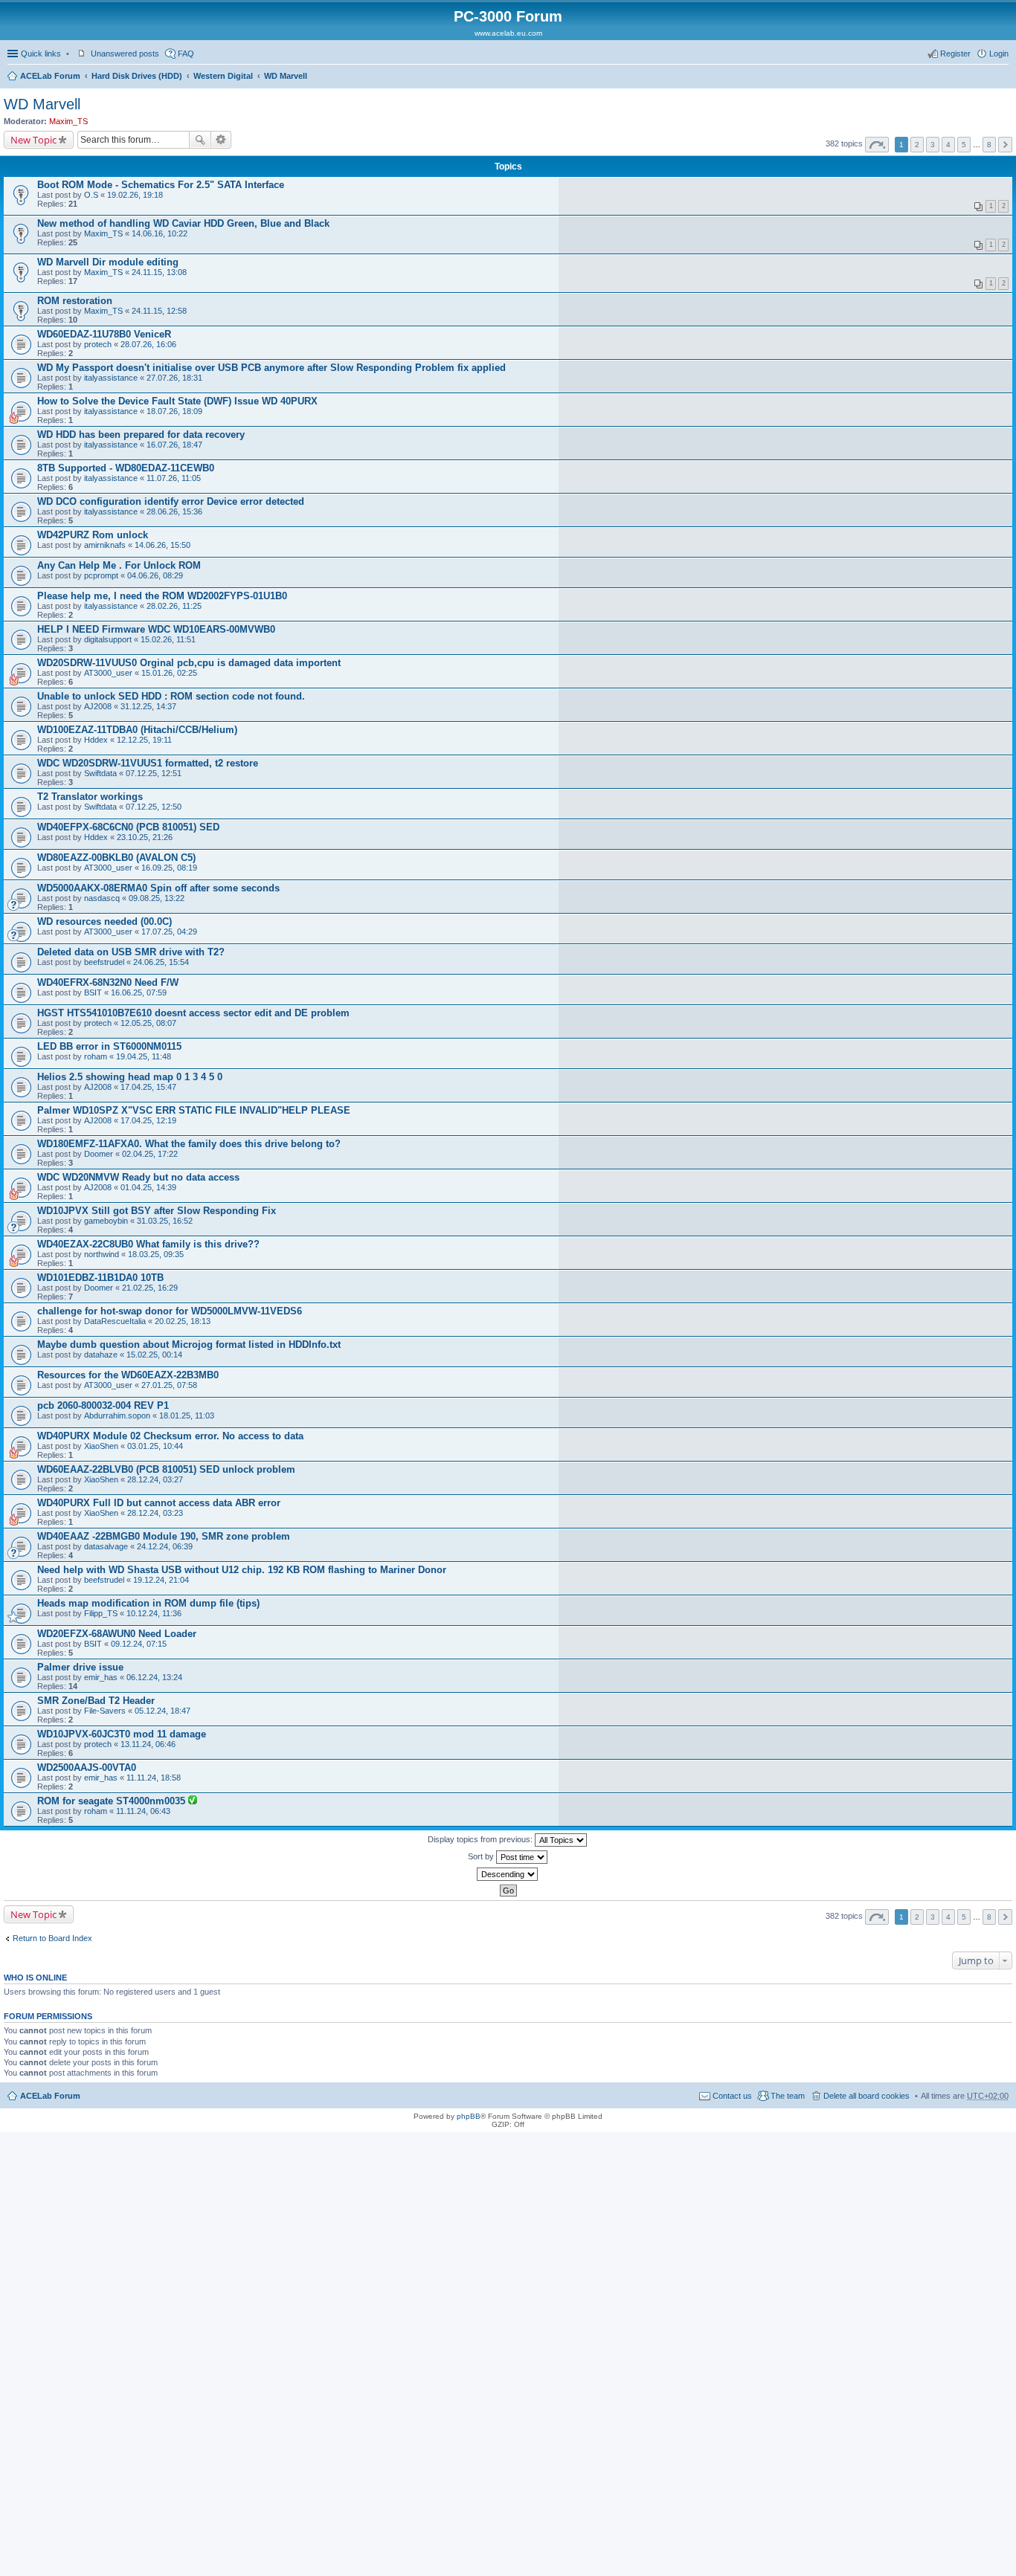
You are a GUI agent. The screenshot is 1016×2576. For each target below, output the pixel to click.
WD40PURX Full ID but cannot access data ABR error (159, 1503)
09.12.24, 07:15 (139, 1644)
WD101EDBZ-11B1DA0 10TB (100, 1278)
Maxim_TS (68, 121)
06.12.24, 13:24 (154, 1677)
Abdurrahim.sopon (117, 1415)
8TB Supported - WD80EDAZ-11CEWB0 (126, 468)
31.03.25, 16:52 (165, 1221)
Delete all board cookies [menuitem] (867, 2096)
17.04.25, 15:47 (148, 1087)
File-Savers (105, 1711)
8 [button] (989, 145)
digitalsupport (108, 639)
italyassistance (111, 378)
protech (98, 344)
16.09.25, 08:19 (169, 868)
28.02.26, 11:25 (174, 606)
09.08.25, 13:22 (157, 898)
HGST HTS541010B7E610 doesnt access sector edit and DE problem (193, 1013)
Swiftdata (100, 773)
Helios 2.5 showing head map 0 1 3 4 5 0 (130, 1077)
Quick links (41, 54)
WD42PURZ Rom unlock (93, 535)
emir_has (101, 1677)
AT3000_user (108, 673)
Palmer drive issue (80, 1667)
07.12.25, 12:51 (154, 773)
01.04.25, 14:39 (148, 1187)
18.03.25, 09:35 (156, 1254)
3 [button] (933, 145)
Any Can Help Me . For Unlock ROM (119, 565)
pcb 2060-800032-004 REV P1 (103, 1405)
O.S (91, 195)
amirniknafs (105, 545)
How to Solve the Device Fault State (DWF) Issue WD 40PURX (177, 401)
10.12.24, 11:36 (154, 1613)
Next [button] (1005, 145)
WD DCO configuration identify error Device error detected (171, 501)
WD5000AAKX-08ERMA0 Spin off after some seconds (158, 888)
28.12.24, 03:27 (155, 1479)
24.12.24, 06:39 (165, 1546)
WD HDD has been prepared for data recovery (141, 435)
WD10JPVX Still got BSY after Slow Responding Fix (157, 1211)
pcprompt (101, 575)
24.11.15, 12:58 (159, 311)
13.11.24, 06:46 (148, 1744)
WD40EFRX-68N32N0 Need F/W (108, 982)
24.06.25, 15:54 (161, 962)
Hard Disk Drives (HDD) (137, 76)
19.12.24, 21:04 (161, 1580)
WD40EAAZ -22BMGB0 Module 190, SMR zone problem (164, 1536)
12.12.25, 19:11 (144, 740)
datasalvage (106, 1546)
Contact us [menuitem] (732, 2096)
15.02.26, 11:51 (168, 639)
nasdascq (102, 898)
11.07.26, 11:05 (174, 478)
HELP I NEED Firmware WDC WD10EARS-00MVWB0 (156, 629)
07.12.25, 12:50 (154, 807)
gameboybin (106, 1221)
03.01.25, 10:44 (155, 1446)
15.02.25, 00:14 (154, 1355)
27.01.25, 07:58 (169, 1385)
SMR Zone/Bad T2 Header (96, 1701)
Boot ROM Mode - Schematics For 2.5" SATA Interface (161, 185)
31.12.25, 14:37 (148, 706)
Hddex (96, 740)
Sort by (482, 1856)
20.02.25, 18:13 (183, 1321)
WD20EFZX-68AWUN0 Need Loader (117, 1634)
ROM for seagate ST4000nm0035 (113, 1801)
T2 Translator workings (90, 797)
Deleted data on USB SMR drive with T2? (131, 952)
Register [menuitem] (955, 54)
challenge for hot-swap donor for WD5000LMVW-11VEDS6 (170, 1311)
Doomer (99, 1154)
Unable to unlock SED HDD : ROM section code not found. (171, 696)
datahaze (101, 1355)
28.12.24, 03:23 (155, 1513)
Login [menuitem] (999, 54)
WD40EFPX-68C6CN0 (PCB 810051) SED (128, 827)
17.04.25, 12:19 (148, 1120)
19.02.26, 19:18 (135, 195)
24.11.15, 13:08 (159, 272)
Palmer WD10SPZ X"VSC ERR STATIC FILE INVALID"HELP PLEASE (194, 1110)
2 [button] (917, 145)
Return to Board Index (52, 1938)
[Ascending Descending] (508, 1874)
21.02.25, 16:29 (150, 1288)
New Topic (33, 140)
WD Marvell (286, 76)
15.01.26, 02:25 (169, 673)
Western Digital (223, 76)
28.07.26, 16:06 (148, 344)
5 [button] (964, 145)
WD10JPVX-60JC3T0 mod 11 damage (122, 1734)
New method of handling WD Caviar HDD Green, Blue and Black (183, 223)
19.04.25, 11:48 (144, 1056)
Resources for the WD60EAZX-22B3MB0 (128, 1375)
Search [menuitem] (1003, 77)
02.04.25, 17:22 (150, 1154)
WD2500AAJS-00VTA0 (87, 1768)
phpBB (469, 2116)
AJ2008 (98, 706)
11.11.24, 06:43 (143, 1811)
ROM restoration (75, 301)
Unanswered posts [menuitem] (125, 54)
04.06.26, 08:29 (155, 575)
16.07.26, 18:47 (174, 445)
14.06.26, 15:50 (163, 545)
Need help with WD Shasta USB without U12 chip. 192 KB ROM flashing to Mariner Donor (242, 1570)
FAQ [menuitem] (186, 54)
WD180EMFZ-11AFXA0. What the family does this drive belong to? (189, 1144)
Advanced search (221, 140)
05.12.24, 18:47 (163, 1711)
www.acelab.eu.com (508, 33)
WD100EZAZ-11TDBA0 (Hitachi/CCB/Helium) (137, 730)
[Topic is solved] (193, 1801)
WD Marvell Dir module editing (108, 262)
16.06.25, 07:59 (139, 992)
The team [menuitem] (788, 2096)
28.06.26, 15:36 (174, 511)
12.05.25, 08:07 (148, 1023)
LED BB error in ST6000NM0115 (109, 1046)
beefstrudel (104, 962)
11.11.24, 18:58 (154, 1778)
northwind (102, 1254)
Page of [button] (877, 145)
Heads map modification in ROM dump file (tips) (148, 1603)
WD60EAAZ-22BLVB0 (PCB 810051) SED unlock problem (166, 1469)
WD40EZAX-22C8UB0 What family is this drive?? (148, 1244)
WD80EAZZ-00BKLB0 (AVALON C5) (116, 858)
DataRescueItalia (115, 1321)
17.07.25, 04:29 (169, 932)
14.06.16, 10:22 (160, 233)
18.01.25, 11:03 (187, 1415)
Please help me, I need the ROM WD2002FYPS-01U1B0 (162, 596)
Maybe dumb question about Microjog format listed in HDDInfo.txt (189, 1345)
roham (96, 1056)
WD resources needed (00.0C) (105, 921)
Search (200, 140)
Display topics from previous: (481, 1839)
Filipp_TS (101, 1613)
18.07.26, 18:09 (174, 411)
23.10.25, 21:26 (145, 837)
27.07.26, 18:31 (174, 378)
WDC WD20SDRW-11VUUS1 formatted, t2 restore (148, 763)
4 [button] (948, 145)
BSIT (93, 992)
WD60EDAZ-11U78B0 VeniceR (104, 334)
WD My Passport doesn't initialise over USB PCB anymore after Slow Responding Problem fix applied (271, 368)
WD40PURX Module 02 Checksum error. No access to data (170, 1436)
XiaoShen (101, 1446)
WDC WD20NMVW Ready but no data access (138, 1177)
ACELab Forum (50, 76)
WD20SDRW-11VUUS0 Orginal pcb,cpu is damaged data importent (189, 663)
